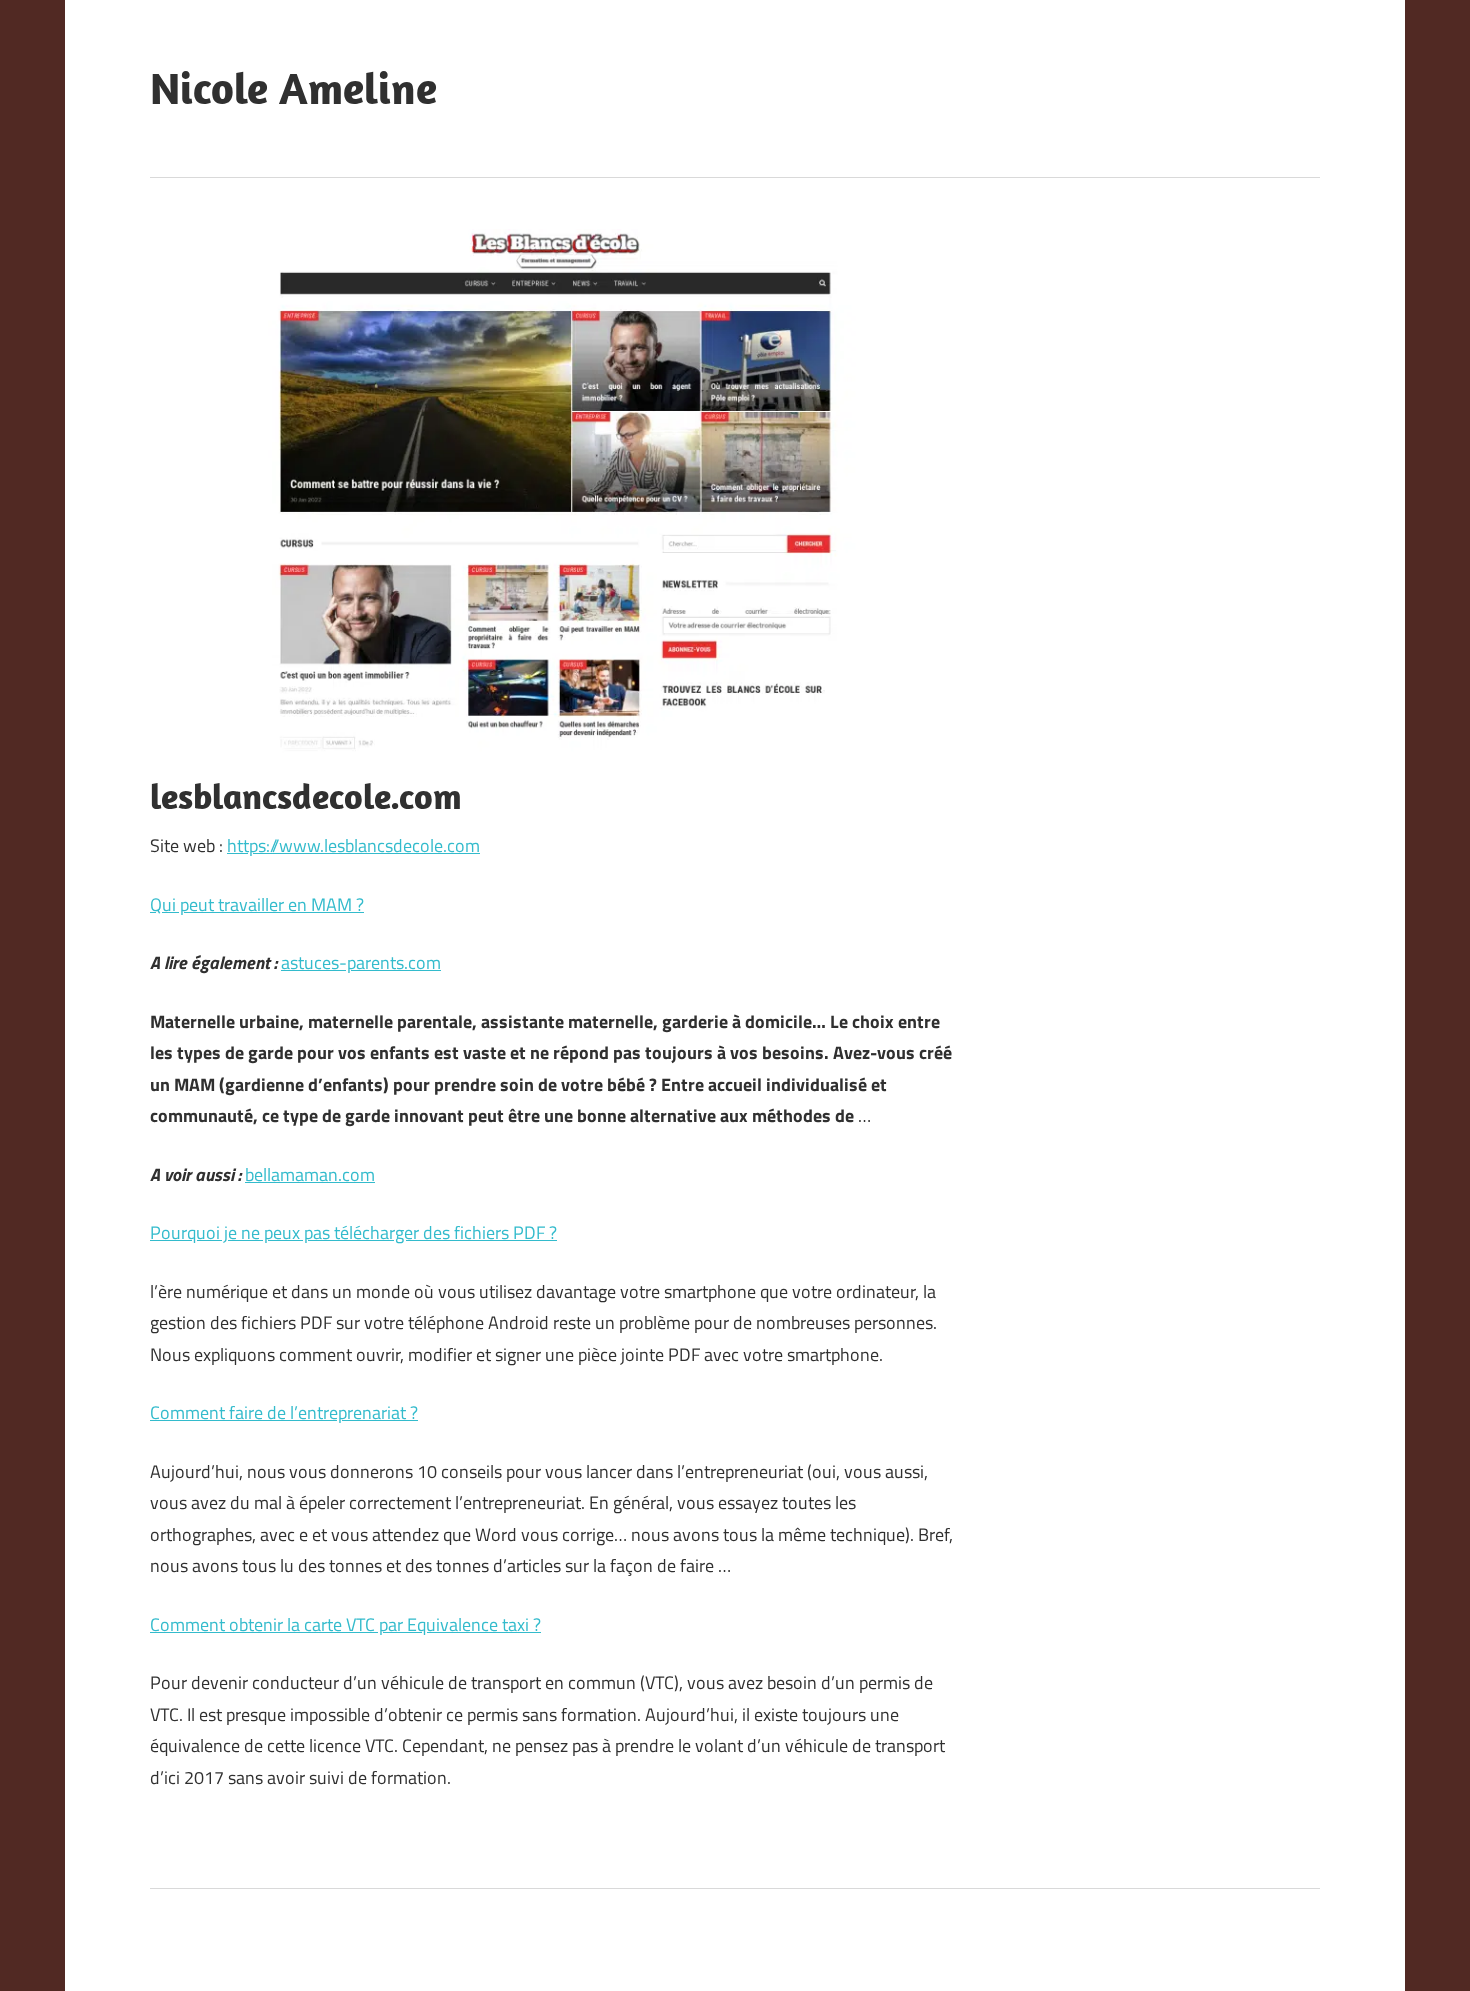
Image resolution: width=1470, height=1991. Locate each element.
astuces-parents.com (361, 962)
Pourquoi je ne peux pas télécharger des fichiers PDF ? (353, 1232)
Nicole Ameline (293, 88)
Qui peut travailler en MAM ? (257, 904)
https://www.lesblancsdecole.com (353, 845)
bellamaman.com (310, 1174)
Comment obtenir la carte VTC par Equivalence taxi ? (345, 1624)
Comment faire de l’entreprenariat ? (284, 1412)
